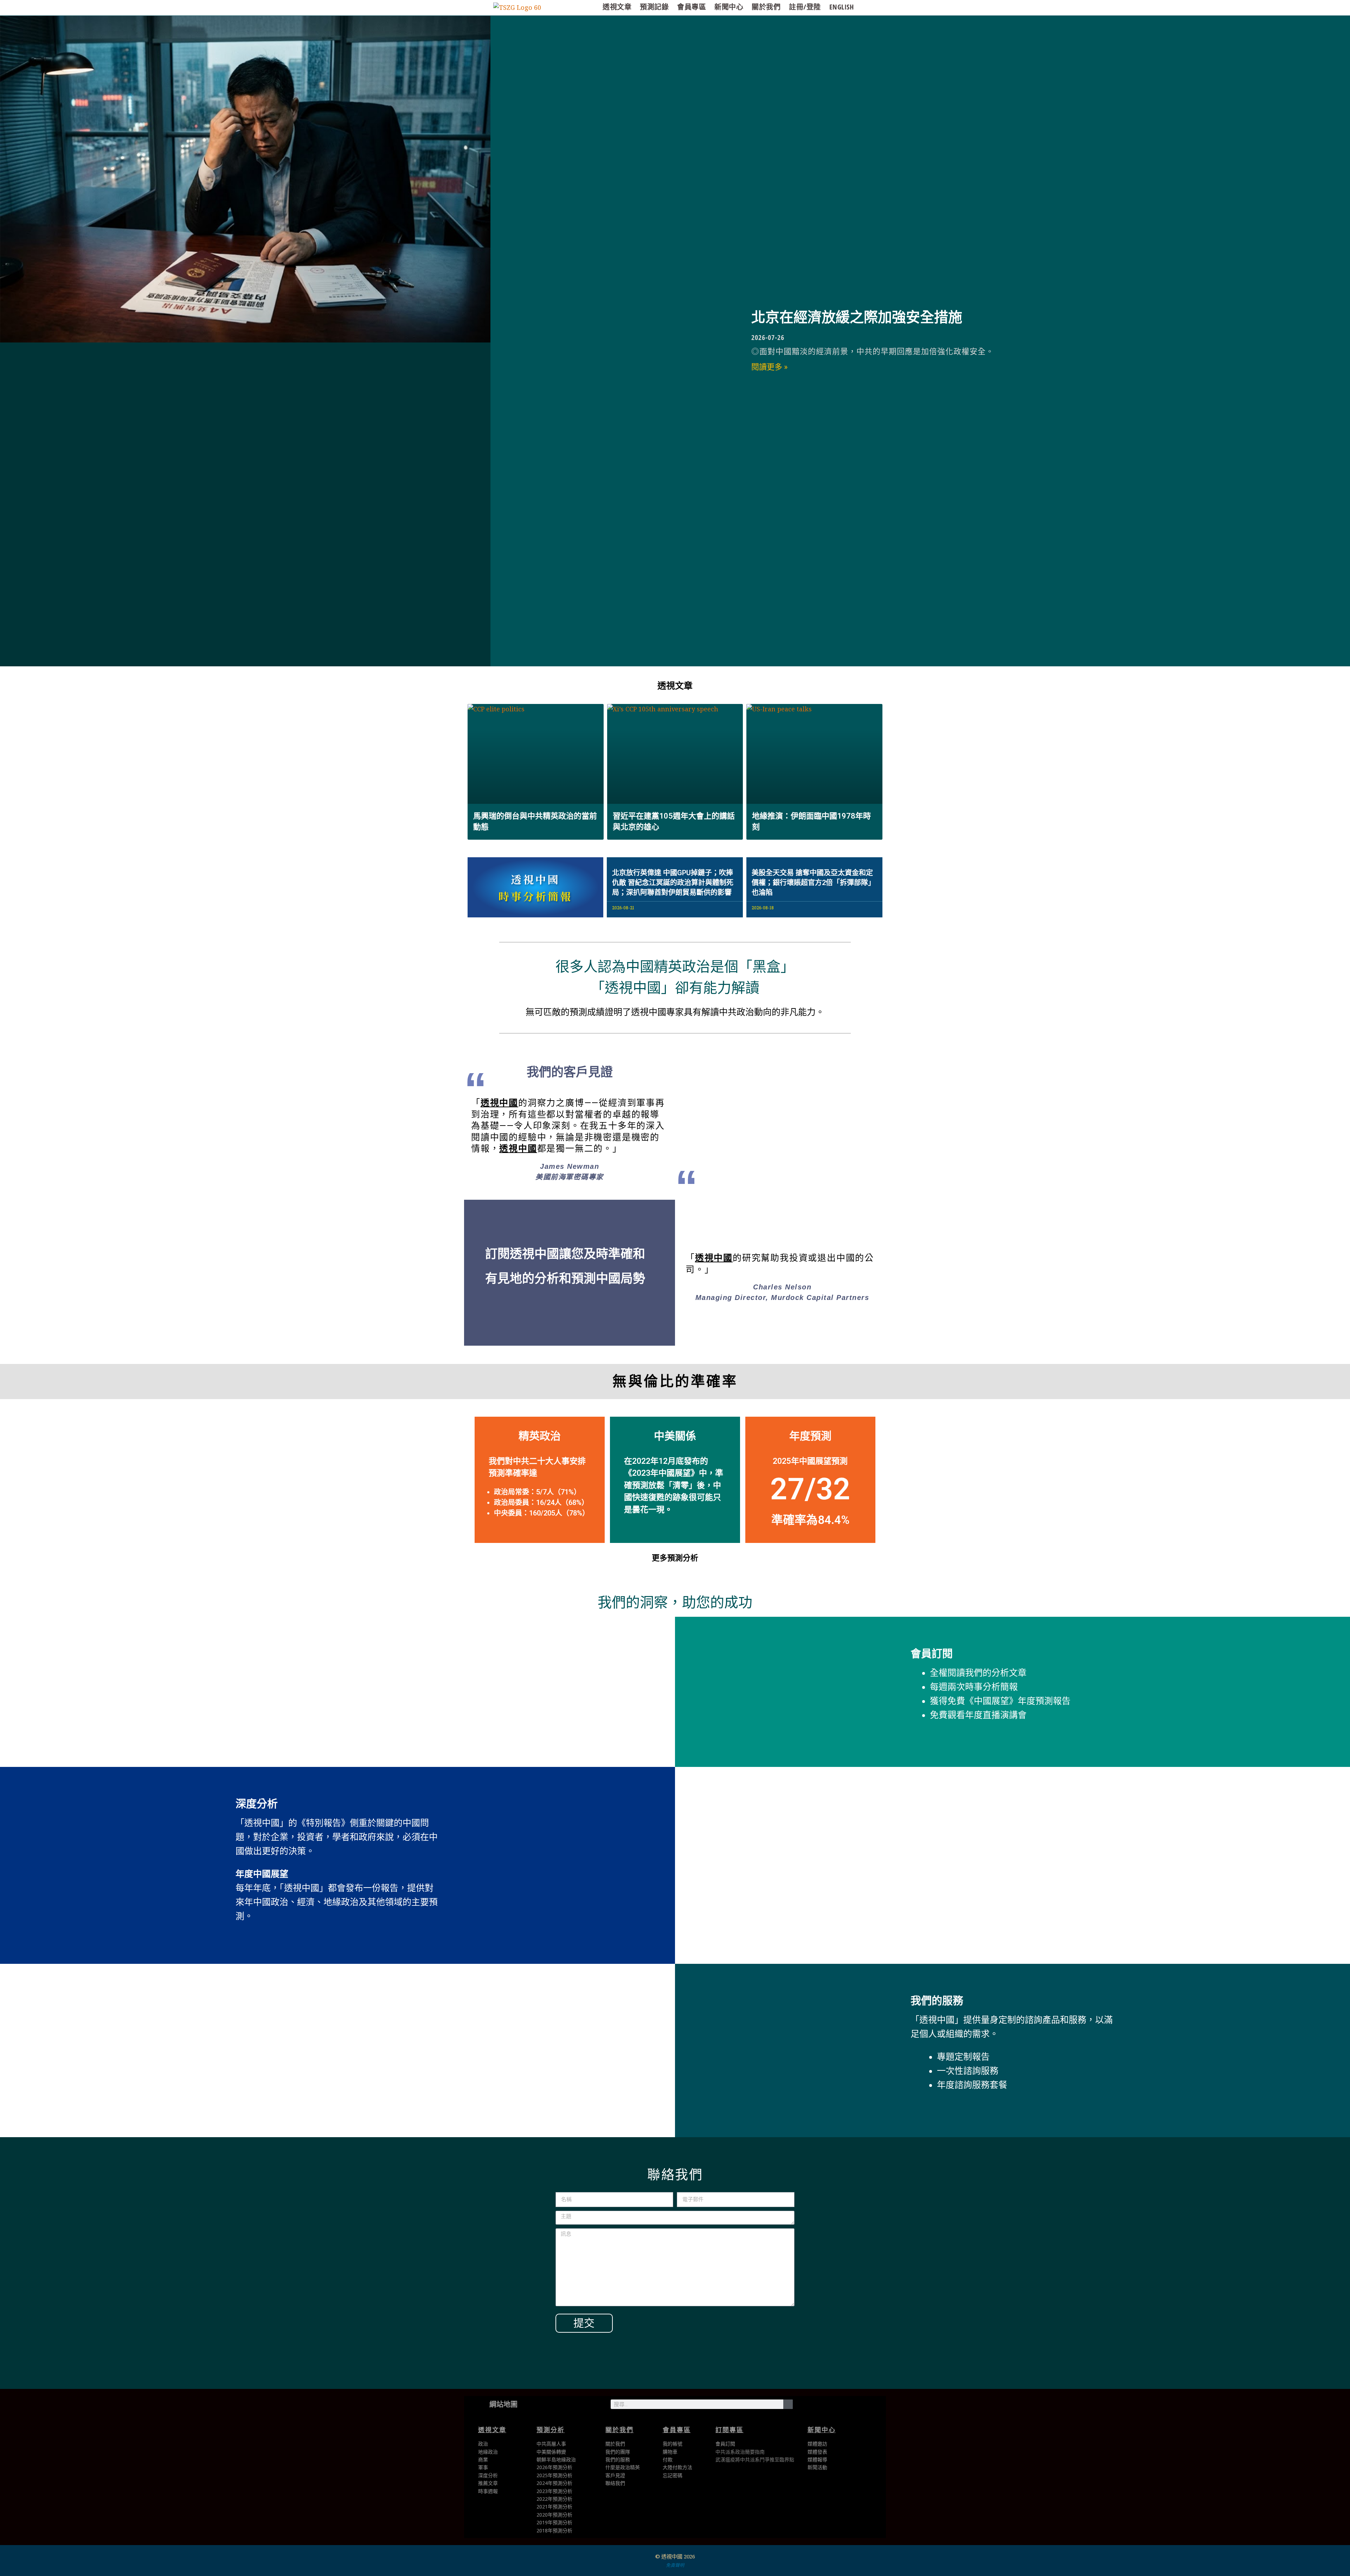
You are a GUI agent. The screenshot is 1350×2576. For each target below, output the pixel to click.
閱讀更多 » (769, 367)
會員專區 (692, 7)
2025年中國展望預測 (810, 1461)
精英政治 (540, 1436)
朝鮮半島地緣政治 (556, 2459)
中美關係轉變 (551, 2452)
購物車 (670, 2452)
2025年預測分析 (554, 2475)
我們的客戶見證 (570, 1072)
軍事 (483, 2467)
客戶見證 (615, 2475)
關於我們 (766, 7)
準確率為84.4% (810, 1520)
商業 (483, 2459)
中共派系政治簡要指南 (740, 2452)
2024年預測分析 (554, 2483)
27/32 (810, 1489)
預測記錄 (654, 7)
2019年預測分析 (554, 2522)
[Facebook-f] (831, 2408)
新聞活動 (817, 2467)
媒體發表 (817, 2452)
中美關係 (675, 1436)
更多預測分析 (675, 1558)
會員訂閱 (932, 1654)
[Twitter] (809, 2408)
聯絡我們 (615, 2483)
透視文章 (617, 7)
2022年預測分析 (554, 2499)
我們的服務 (937, 2001)
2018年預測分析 (554, 2530)
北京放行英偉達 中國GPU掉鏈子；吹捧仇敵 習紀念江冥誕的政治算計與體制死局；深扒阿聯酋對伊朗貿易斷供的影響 (673, 883)
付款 (668, 2459)
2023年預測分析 (554, 2491)
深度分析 (257, 1804)
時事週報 (488, 2491)
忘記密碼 (673, 2475)
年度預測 (810, 1436)
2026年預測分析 (554, 2467)
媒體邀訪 (817, 2444)
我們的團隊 (618, 2452)
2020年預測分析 (554, 2515)
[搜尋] (788, 2404)
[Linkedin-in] (854, 2408)
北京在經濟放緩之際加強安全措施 (857, 317)
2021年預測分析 (554, 2507)
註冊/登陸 (805, 7)
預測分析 (551, 2430)
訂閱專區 (729, 2430)
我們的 (613, 2459)
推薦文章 (488, 2483)
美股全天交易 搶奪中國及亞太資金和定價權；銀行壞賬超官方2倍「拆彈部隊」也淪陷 (813, 883)
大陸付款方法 (677, 2467)
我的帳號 (673, 2444)
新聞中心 (729, 7)
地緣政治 (488, 2452)
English (842, 7)
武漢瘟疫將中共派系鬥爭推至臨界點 (755, 2459)
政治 (483, 2444)
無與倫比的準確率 (675, 1381)
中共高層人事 (551, 2444)
